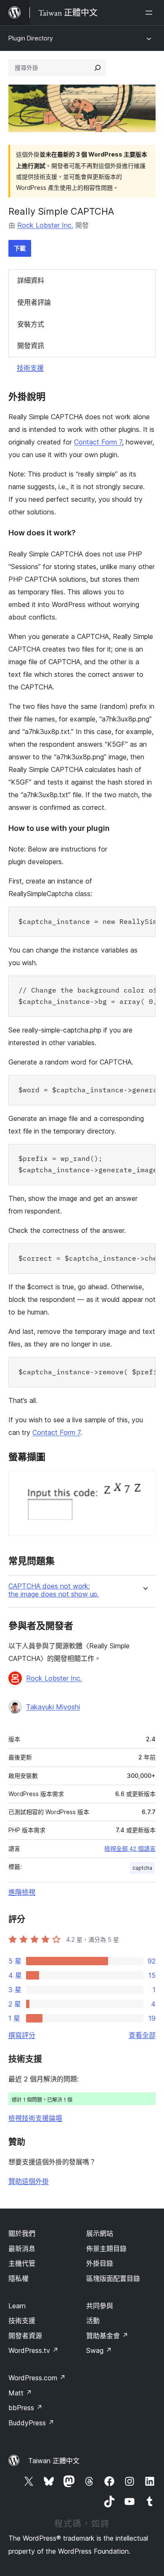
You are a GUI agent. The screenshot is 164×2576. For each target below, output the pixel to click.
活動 (93, 2321)
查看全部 (142, 2035)
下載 (20, 248)
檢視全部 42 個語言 (130, 1849)
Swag (99, 2350)
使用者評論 (34, 302)
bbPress (25, 2408)
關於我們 (22, 2233)
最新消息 (22, 2249)
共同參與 (100, 2306)
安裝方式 (31, 324)
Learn (17, 2306)
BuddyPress (31, 2423)
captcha (142, 1868)
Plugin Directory (31, 38)
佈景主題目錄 (106, 2249)
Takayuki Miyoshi (53, 1707)
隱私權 (19, 2278)
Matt (20, 2393)
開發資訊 (31, 346)
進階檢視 (22, 1892)
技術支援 (30, 368)
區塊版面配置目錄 (113, 2278)
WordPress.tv (33, 2350)
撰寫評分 (22, 2035)
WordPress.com (37, 2378)
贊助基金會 (107, 2336)
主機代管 (22, 2263)
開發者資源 (25, 2336)
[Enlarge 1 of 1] (144, 1482)
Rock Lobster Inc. (45, 225)
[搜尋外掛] (98, 68)
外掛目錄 (100, 2263)
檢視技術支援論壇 (35, 2118)
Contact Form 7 (98, 442)
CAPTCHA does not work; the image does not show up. (54, 1590)
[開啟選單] (151, 13)
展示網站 (100, 2233)
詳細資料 (31, 280)
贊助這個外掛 (29, 2181)
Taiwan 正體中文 (54, 2461)
